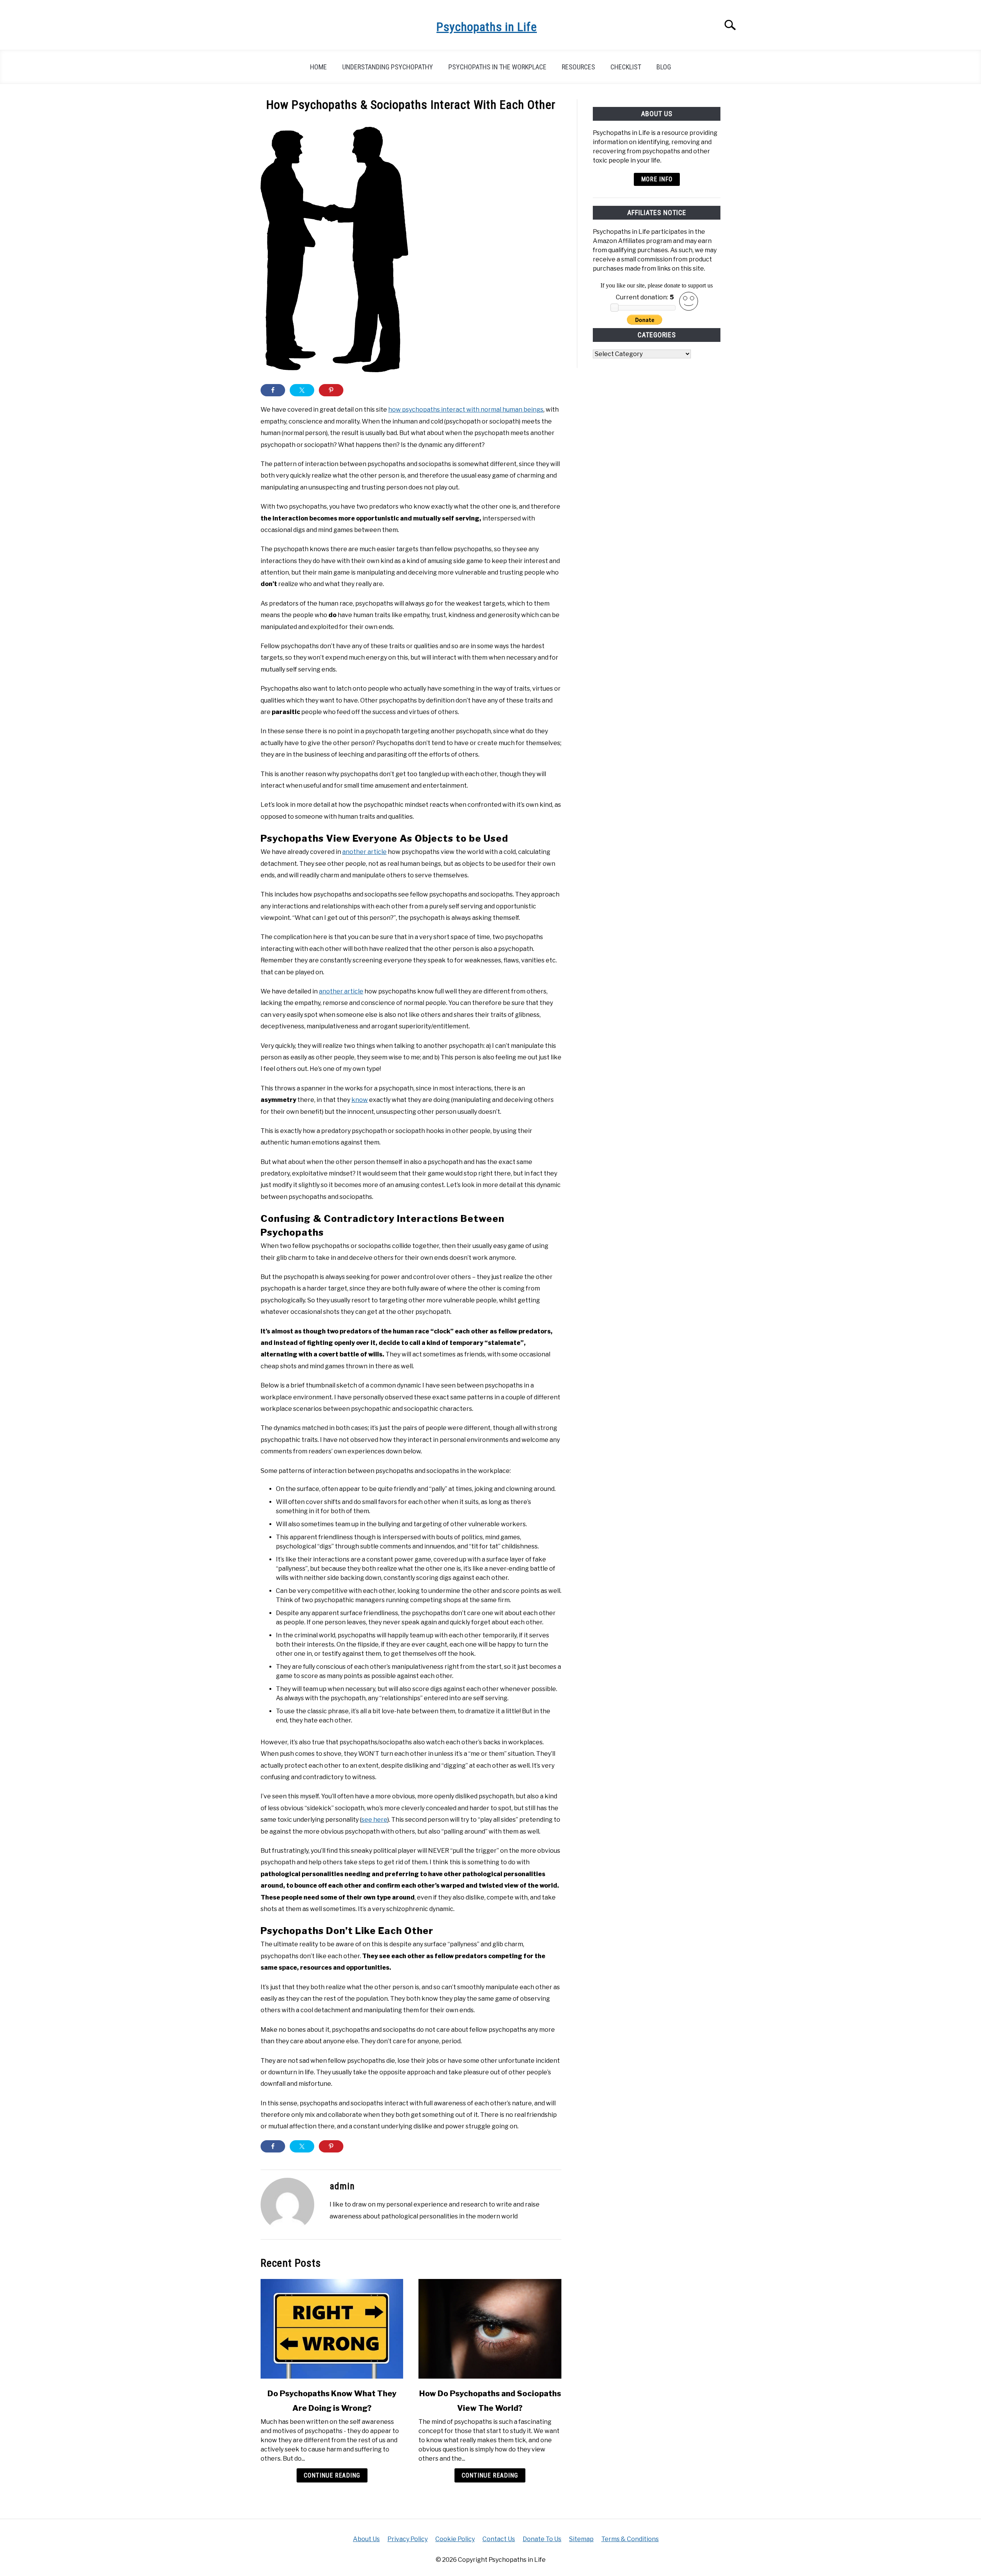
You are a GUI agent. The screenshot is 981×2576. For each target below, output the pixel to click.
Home (318, 67)
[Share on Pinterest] (331, 390)
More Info (657, 179)
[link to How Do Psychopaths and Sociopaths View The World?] (490, 2329)
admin (342, 2186)
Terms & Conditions (630, 2539)
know (360, 1100)
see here (374, 1820)
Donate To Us (542, 2539)
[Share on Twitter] (302, 390)
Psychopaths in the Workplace (497, 67)
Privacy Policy (408, 2539)
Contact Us (499, 2539)
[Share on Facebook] (273, 390)
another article (364, 852)
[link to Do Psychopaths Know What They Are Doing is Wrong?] (332, 2329)
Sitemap (581, 2539)
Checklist (626, 67)
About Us (366, 2539)
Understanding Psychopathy (388, 67)
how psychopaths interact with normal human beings (466, 410)
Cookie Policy (455, 2539)
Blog (664, 67)
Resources (578, 67)
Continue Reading (332, 2475)
